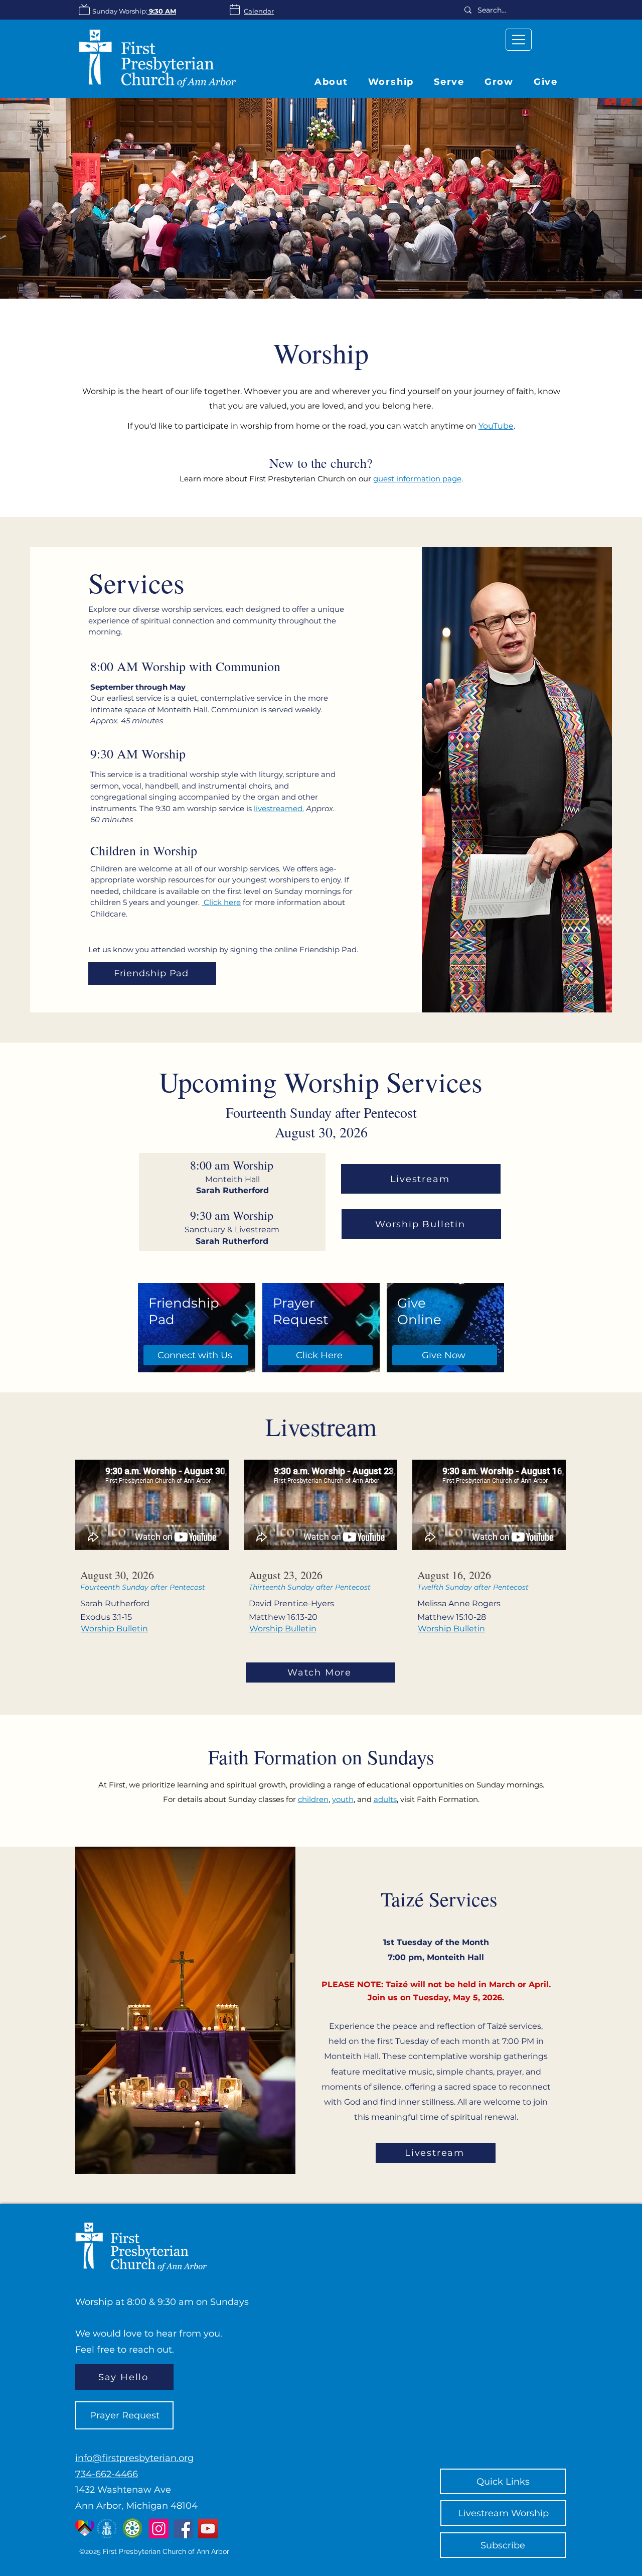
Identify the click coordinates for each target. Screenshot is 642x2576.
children (313, 1799)
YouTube (496, 426)
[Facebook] (183, 2529)
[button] (499, 82)
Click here (221, 902)
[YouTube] (208, 2529)
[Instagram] (159, 2529)
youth (343, 1799)
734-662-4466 (107, 2474)
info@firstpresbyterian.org (134, 2458)
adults (385, 1799)
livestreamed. (279, 808)
